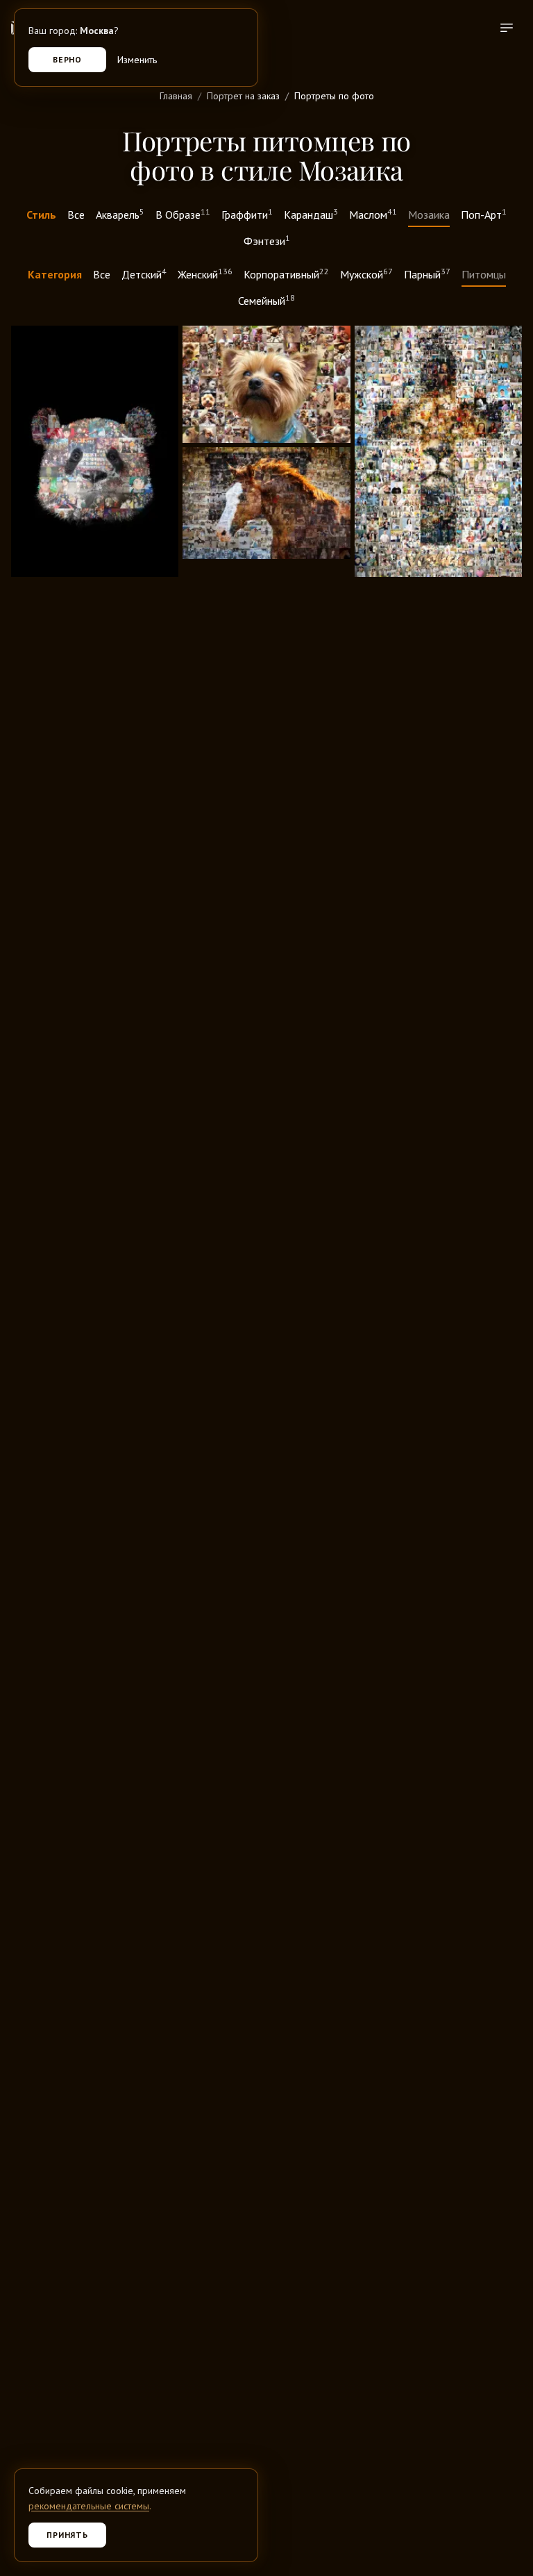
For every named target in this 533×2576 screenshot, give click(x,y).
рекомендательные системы (89, 2506)
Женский (205, 274)
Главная (176, 96)
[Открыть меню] (507, 28)
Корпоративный (286, 274)
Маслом (373, 214)
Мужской (366, 274)
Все (76, 215)
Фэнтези (267, 240)
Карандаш (311, 214)
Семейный (266, 300)
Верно (68, 59)
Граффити (247, 214)
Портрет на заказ (243, 96)
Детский (144, 274)
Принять (68, 2535)
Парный (427, 274)
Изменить (137, 60)
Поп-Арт (484, 214)
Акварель (120, 214)
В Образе (183, 214)
